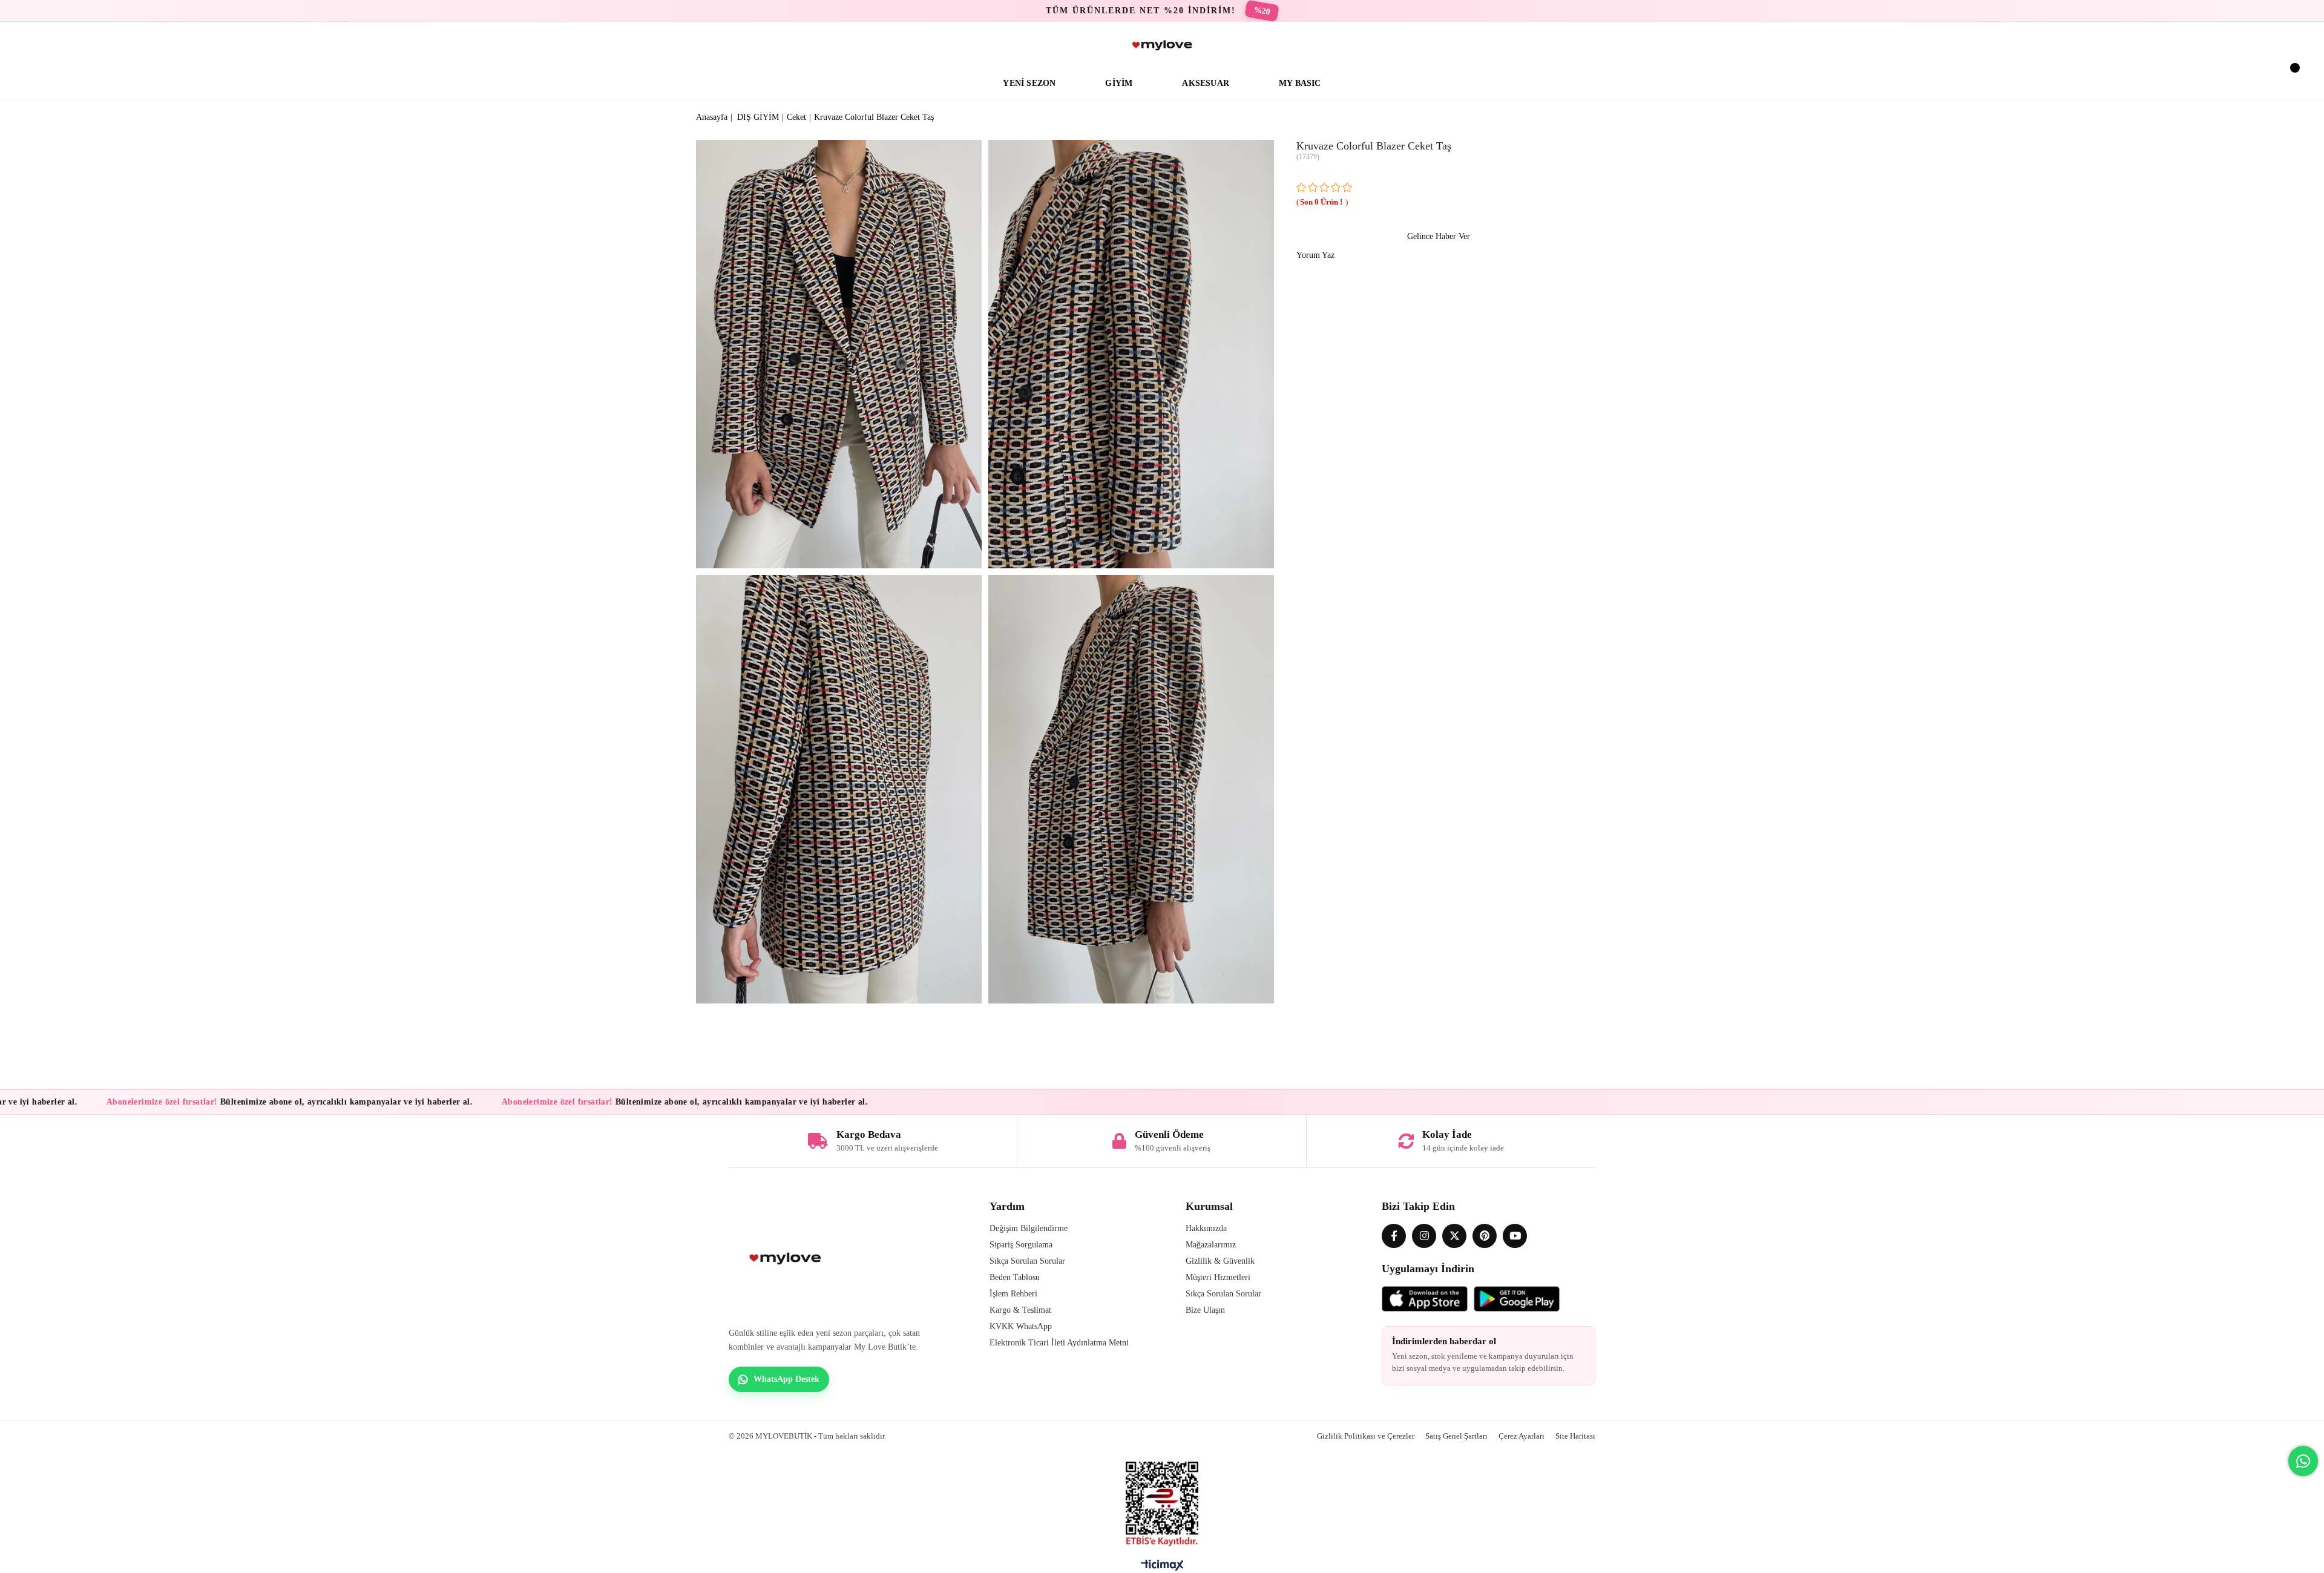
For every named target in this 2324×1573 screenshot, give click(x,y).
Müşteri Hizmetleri (1218, 1277)
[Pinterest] (1485, 1236)
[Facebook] (1394, 1236)
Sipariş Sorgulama (1021, 1245)
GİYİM (1119, 83)
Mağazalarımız (1211, 1245)
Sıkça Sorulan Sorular (1027, 1261)
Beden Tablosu (1015, 1277)
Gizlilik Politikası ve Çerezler (1366, 1436)
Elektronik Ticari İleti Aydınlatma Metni (1059, 1343)
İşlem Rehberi (1013, 1294)
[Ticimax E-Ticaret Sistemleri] (1162, 1568)
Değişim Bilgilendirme (1029, 1228)
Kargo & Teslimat (1020, 1310)
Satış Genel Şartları (1456, 1436)
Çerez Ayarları (1521, 1436)
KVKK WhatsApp (1021, 1326)
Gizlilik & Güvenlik (1220, 1261)
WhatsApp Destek (786, 1379)
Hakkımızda (1206, 1228)
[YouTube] (1515, 1236)
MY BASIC (1300, 83)
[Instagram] (1424, 1236)
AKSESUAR (1206, 83)
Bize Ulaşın (1205, 1310)
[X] (1454, 1236)
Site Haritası (1575, 1436)
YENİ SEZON (1029, 83)
